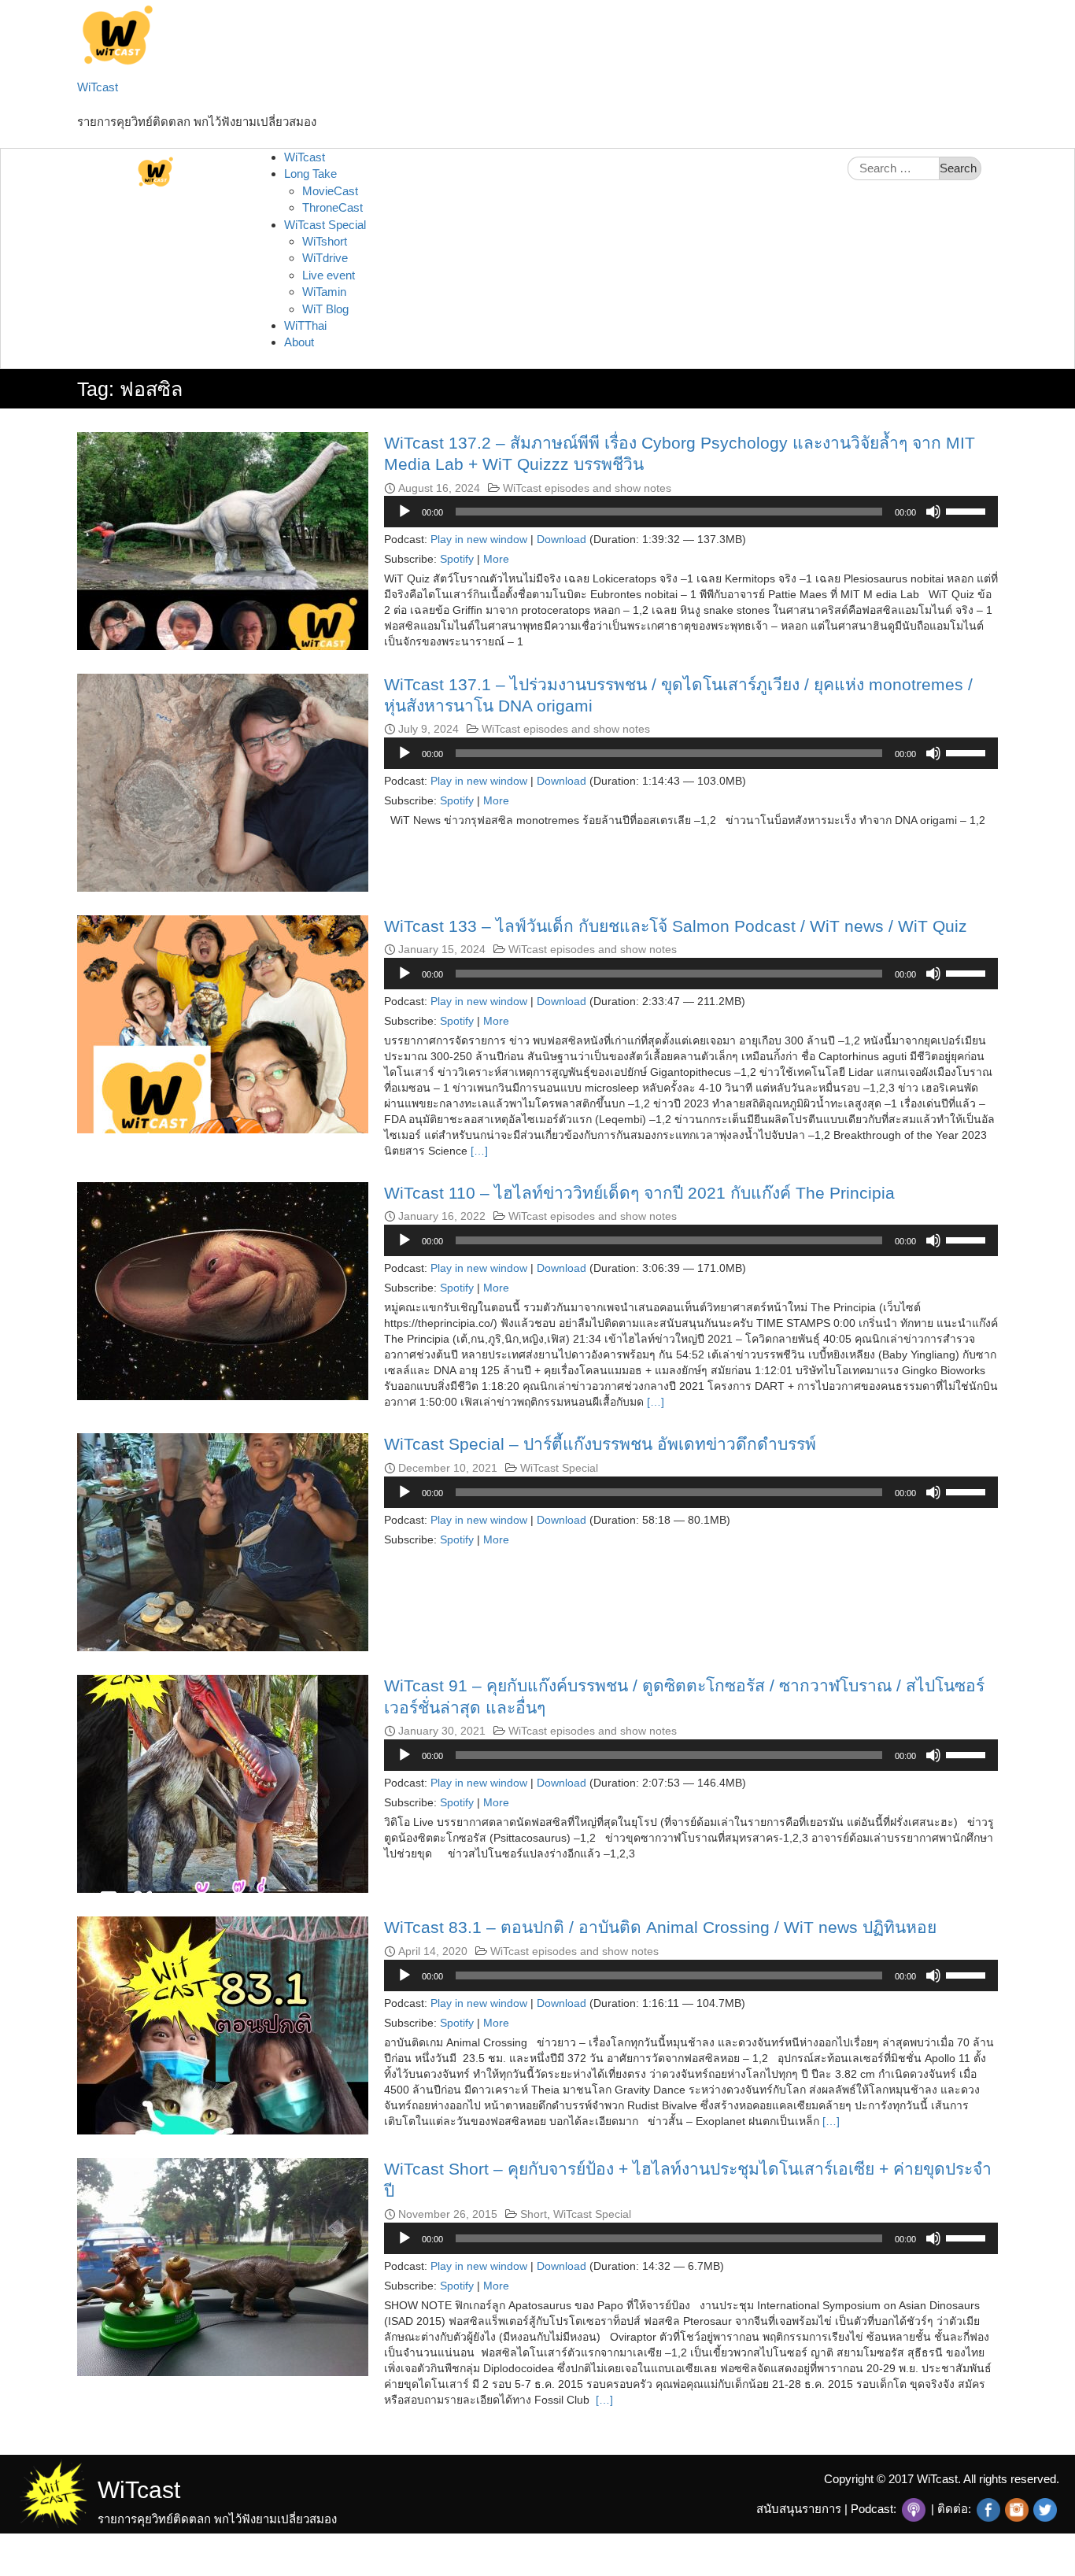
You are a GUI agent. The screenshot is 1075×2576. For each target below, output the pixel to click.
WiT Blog (325, 309)
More (496, 559)
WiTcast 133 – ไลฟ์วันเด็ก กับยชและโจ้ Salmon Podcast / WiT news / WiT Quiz (676, 926)
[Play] (405, 512)
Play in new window (479, 539)
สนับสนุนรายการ (799, 2509)
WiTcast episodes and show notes (587, 488)
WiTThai (305, 325)
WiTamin (324, 292)
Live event (329, 275)
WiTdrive (325, 258)
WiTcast (98, 87)
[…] (478, 1151)
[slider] (968, 510)
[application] (691, 512)
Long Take (310, 174)
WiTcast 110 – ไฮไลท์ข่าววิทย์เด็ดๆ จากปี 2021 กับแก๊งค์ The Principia (639, 1193)
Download (562, 539)
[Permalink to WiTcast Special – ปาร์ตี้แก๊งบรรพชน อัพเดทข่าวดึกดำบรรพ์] (223, 1541)
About (299, 342)
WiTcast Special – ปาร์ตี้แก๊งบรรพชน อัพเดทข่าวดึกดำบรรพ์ (600, 1444)
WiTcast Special (325, 225)
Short (534, 2214)
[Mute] (933, 512)
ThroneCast (332, 207)
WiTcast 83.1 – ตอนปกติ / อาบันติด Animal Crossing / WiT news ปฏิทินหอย (660, 1927)
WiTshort (325, 241)
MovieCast (330, 191)
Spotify (457, 559)
